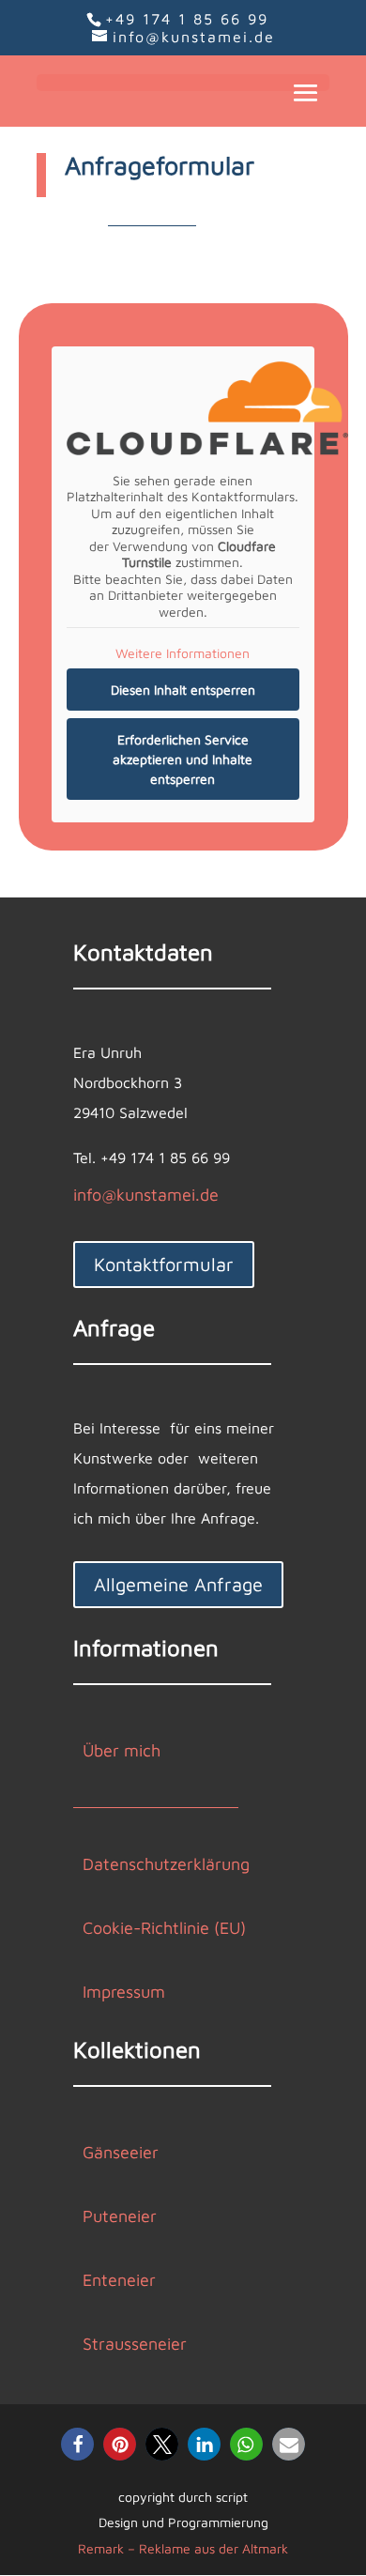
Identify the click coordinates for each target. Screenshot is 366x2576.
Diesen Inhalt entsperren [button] (183, 690)
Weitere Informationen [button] (183, 653)
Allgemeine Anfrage (178, 1584)
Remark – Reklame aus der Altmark (183, 2548)
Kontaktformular (164, 1264)
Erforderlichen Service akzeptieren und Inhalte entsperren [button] (183, 759)
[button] (77, 2444)
